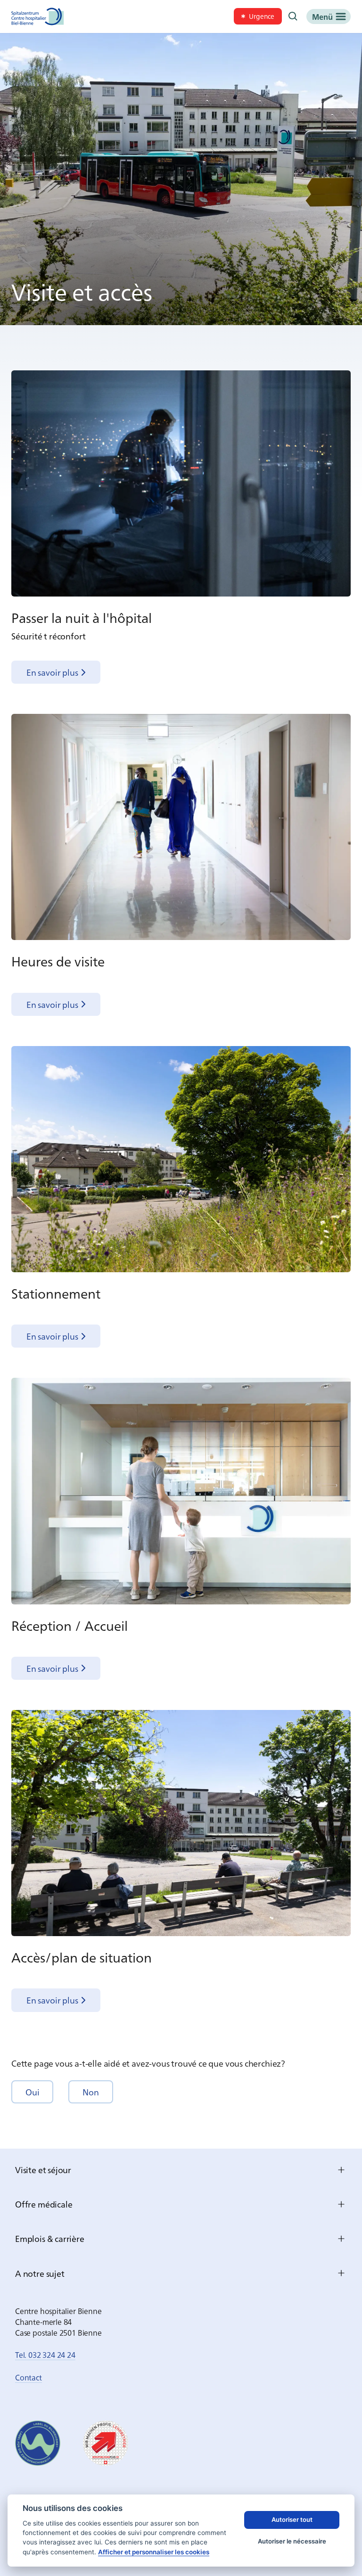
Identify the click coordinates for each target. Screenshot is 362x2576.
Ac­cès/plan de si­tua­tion (82, 1957)
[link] (258, 16)
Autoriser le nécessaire (292, 2541)
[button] (32, 2092)
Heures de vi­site (58, 961)
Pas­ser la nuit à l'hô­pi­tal (82, 617)
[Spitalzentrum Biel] (38, 16)
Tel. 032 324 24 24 (45, 2355)
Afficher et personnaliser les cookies (154, 2552)
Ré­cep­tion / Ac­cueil (70, 1625)
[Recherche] (293, 16)
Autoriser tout (292, 2519)
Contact (29, 2377)
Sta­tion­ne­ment (56, 1293)
